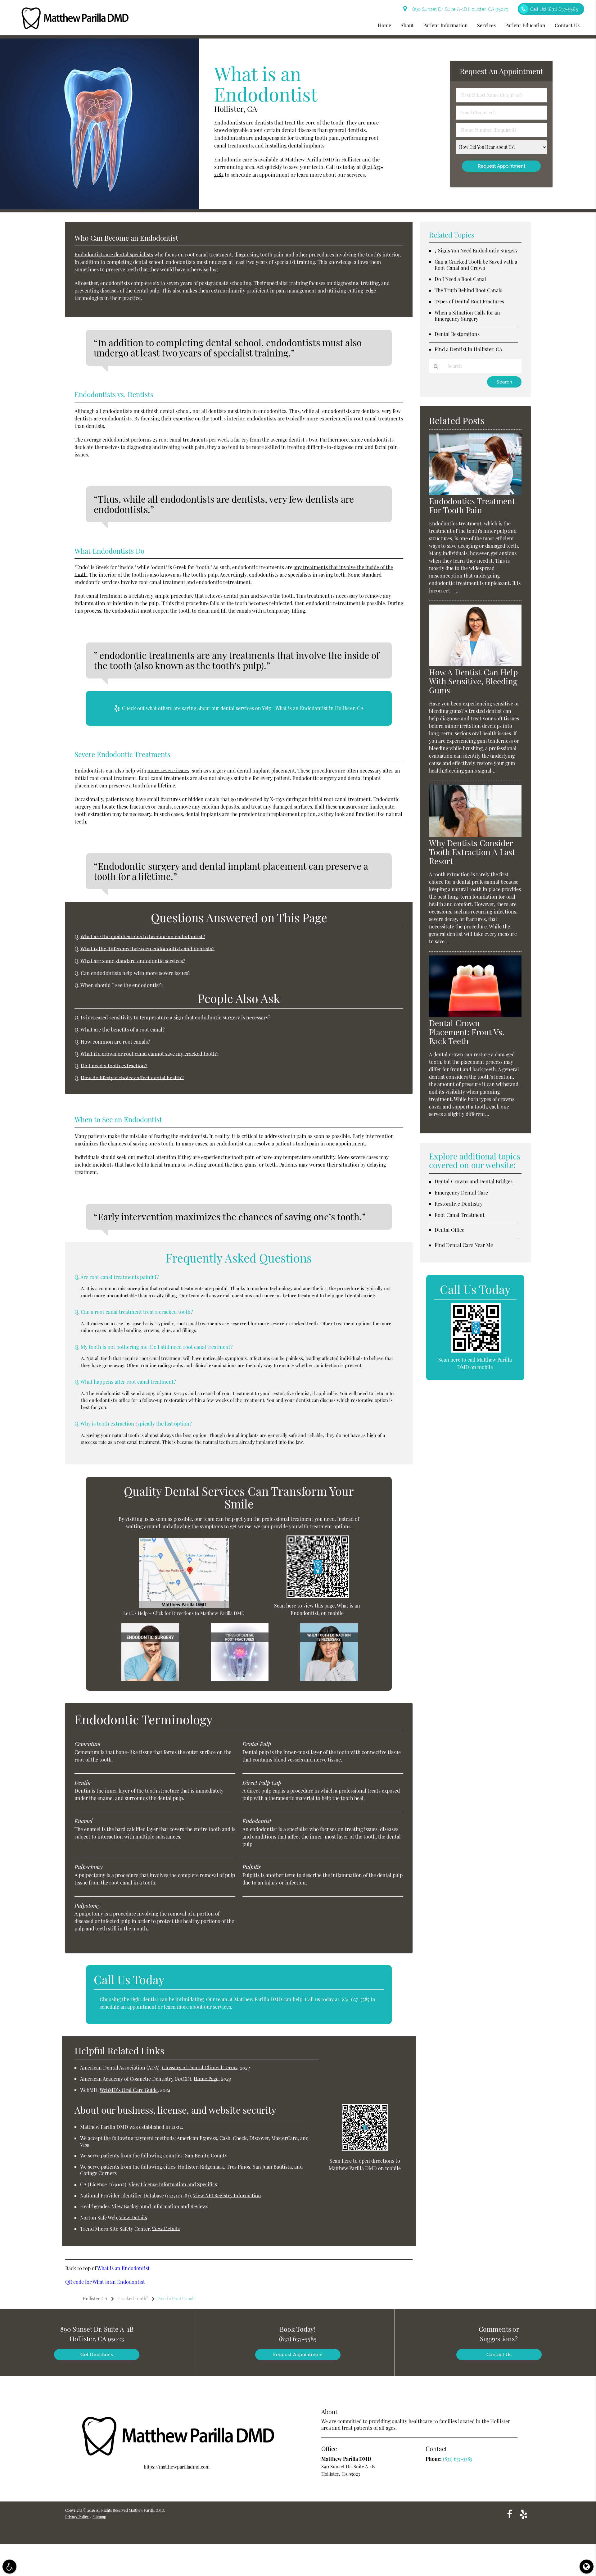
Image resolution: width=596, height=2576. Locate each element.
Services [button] (486, 25)
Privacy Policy (77, 2517)
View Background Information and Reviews (160, 2206)
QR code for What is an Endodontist (105, 2282)
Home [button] (384, 25)
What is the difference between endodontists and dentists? (147, 949)
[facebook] (510, 2514)
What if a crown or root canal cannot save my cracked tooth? (149, 1054)
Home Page (206, 2079)
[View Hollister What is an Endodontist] (99, 207)
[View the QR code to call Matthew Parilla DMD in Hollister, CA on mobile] (476, 1351)
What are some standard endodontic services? (133, 961)
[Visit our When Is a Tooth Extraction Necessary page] (329, 1679)
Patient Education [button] (525, 25)
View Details (133, 2218)
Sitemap (99, 2517)
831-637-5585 (356, 1999)
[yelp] (524, 2514)
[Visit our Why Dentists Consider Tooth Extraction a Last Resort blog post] (475, 835)
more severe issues (168, 771)
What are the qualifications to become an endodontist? (143, 937)
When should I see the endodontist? (122, 985)
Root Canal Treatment (460, 1215)
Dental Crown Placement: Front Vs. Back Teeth (467, 1032)
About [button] (407, 25)
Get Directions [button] (97, 2355)
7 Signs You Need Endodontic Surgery (476, 250)
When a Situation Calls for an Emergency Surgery (467, 316)
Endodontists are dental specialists (114, 254)
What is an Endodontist (123, 2268)
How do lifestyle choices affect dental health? (132, 1078)
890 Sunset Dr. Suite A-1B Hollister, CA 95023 (459, 9)
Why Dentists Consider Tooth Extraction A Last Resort (472, 852)
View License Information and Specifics (173, 2184)
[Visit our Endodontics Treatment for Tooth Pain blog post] (475, 493)
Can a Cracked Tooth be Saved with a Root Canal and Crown (476, 265)
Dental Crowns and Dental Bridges (474, 1181)
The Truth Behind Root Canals (468, 290)
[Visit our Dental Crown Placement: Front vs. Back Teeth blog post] (475, 1015)
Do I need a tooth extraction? (114, 1066)
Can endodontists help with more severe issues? (136, 973)
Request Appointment (298, 2355)
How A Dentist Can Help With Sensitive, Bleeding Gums (473, 681)
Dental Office (449, 1230)
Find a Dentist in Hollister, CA (468, 349)
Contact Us (499, 2355)
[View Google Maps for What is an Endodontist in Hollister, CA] (184, 1606)
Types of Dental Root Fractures (469, 301)
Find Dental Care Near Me (464, 1245)
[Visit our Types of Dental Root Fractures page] (240, 1679)
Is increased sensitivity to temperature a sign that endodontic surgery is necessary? (176, 1017)
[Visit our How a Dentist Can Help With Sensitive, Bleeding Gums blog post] (475, 664)
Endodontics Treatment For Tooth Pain (472, 506)
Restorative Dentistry (459, 1204)
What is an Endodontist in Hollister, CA (319, 708)
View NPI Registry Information (227, 2195)
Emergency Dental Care (461, 1193)
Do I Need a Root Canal (460, 279)
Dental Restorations (457, 334)
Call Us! (554, 9)
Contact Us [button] (567, 25)
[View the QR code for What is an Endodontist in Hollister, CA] (318, 1596)
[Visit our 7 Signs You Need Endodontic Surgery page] (150, 1679)
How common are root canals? (115, 1041)
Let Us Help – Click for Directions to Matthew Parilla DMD (184, 1613)
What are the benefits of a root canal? (123, 1029)
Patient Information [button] (445, 25)
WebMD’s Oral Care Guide (129, 2090)
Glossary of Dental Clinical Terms (200, 2068)
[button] (9, 2567)
